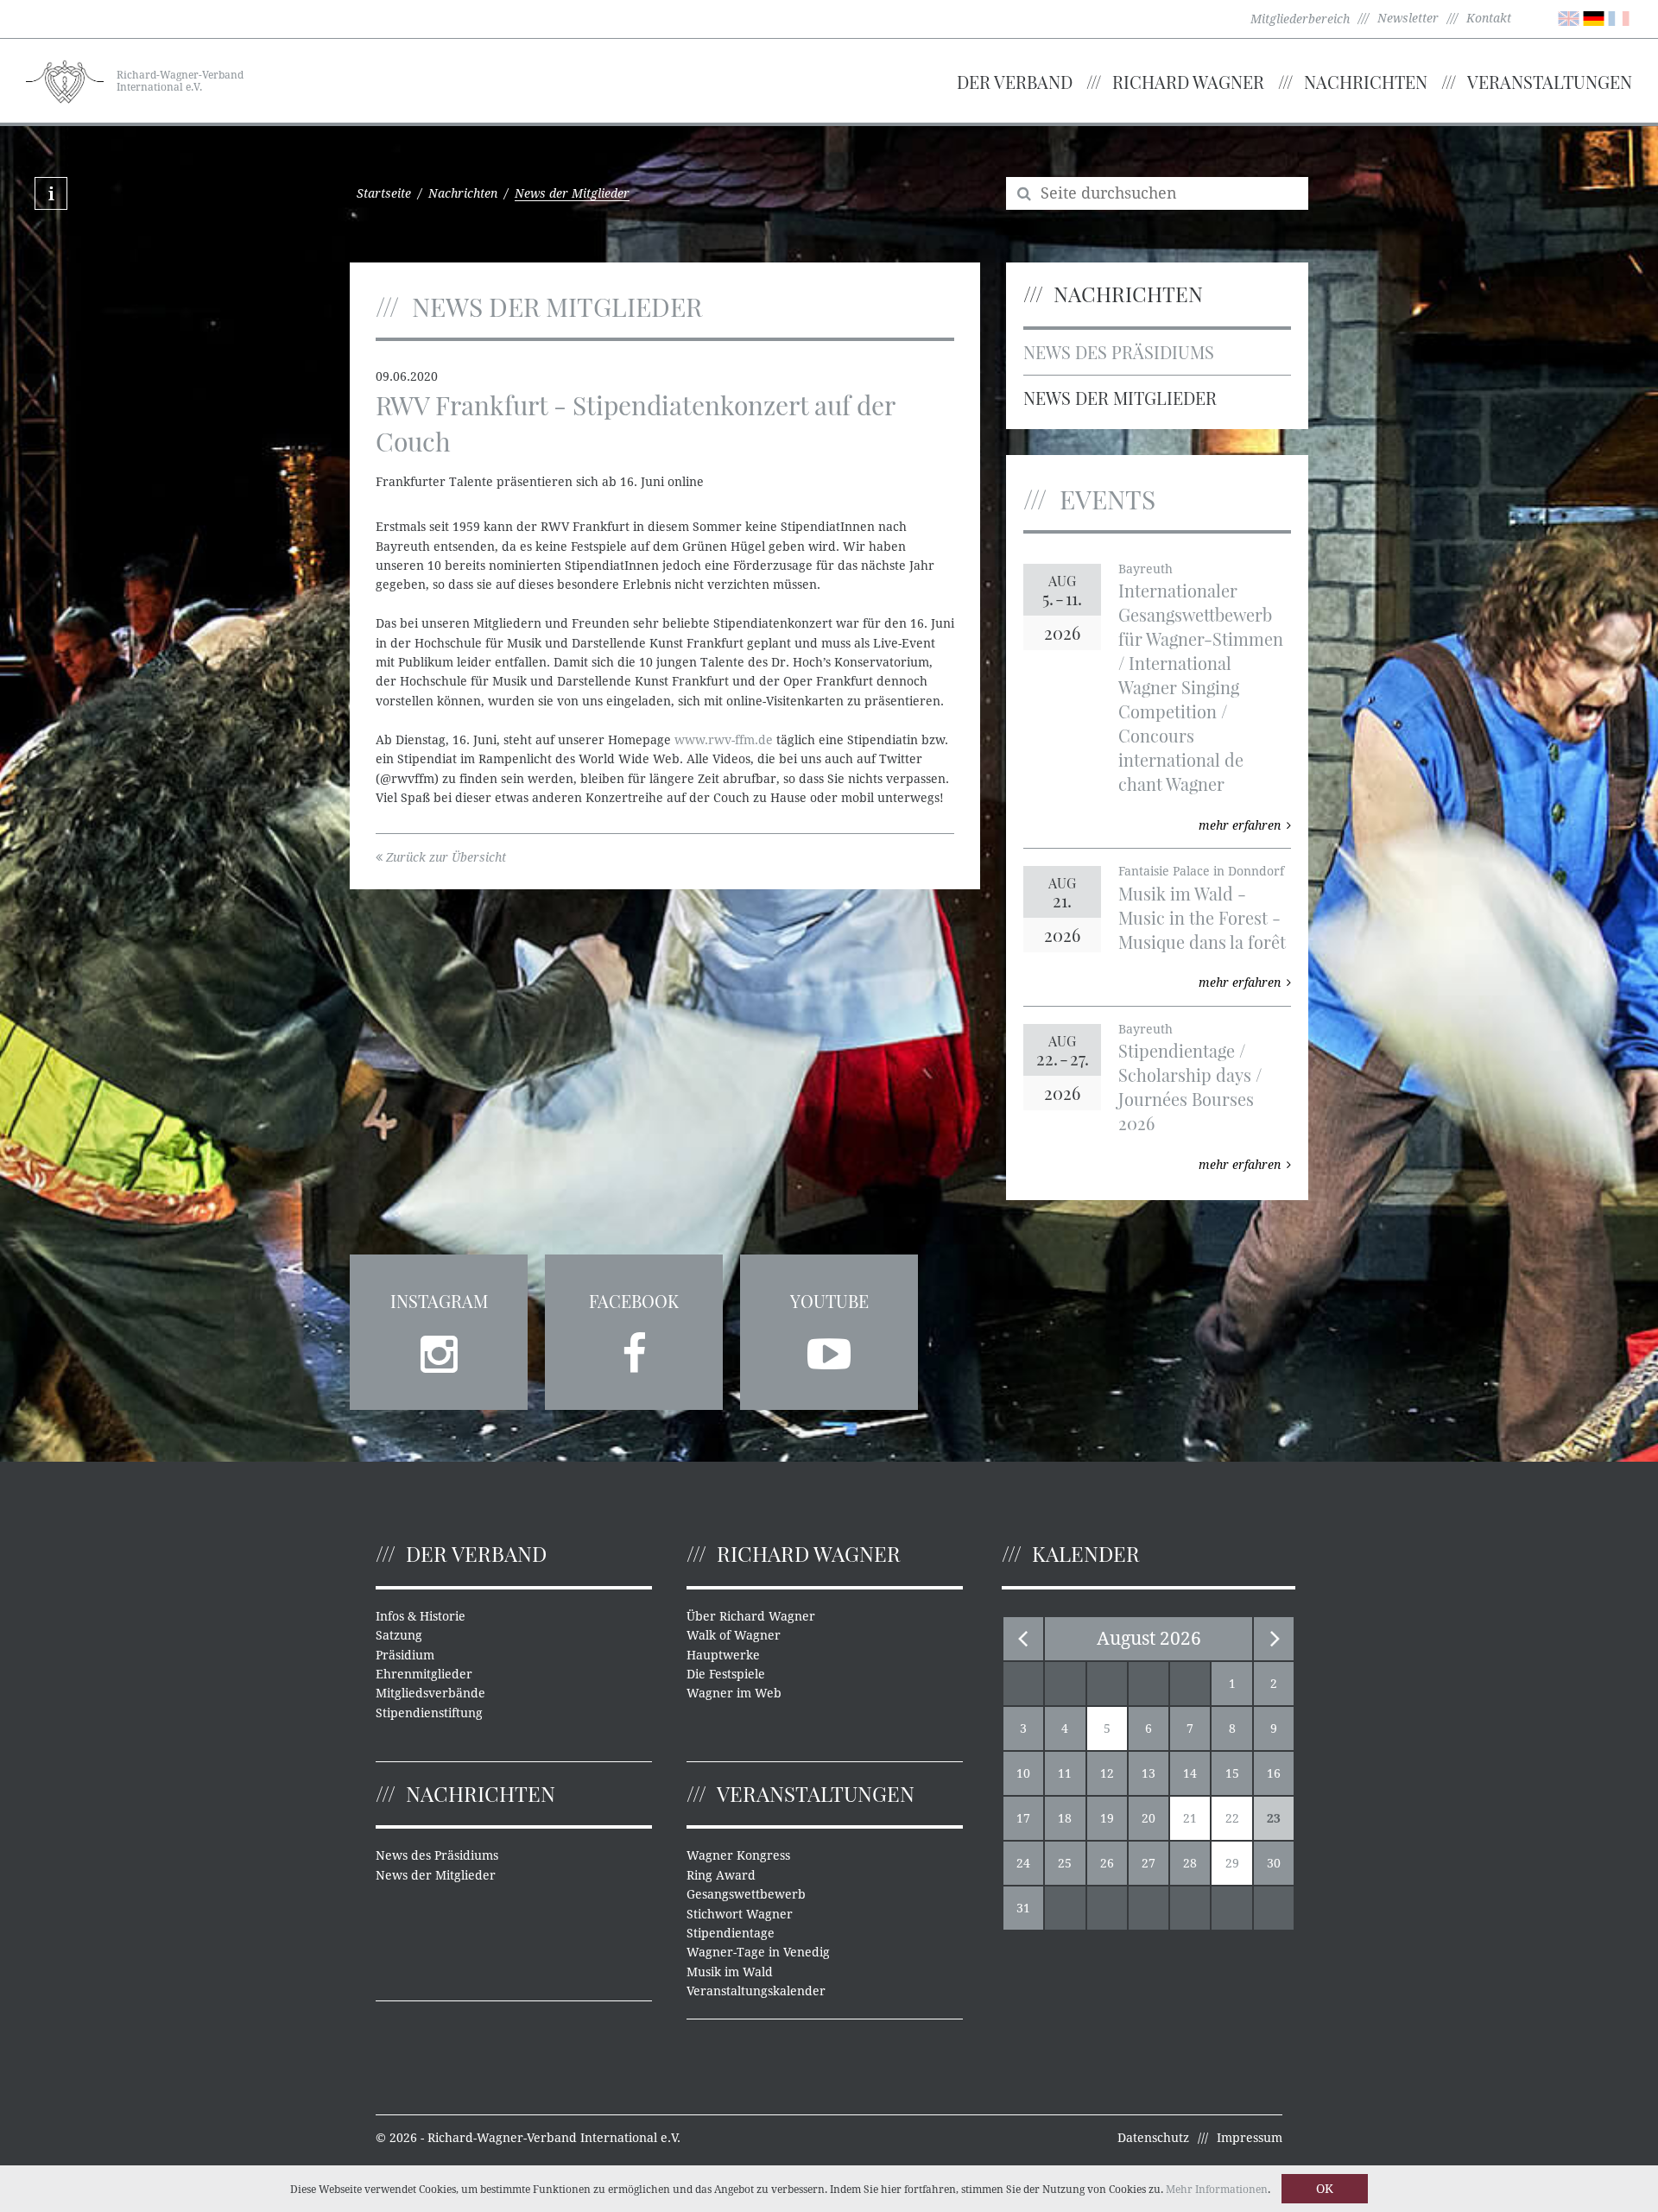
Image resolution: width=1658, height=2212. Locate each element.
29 (1232, 1863)
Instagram (439, 1301)
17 (1023, 1818)
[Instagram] (439, 1349)
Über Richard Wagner (751, 1616)
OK (1325, 2189)
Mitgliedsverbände (430, 1693)
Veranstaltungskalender (756, 1991)
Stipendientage (731, 1933)
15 (1232, 1773)
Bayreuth (1145, 569)
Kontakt (1489, 18)
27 (1149, 1863)
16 (1274, 1773)
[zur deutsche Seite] (1594, 17)
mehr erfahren (1240, 825)
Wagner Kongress (738, 1855)
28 (1190, 1863)
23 (1274, 1818)
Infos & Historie (421, 1616)
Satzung (399, 1635)
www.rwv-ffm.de (724, 740)
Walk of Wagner (734, 1635)
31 (1023, 1908)
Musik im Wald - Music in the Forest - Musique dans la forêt (1202, 917)
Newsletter (1408, 18)
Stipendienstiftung (429, 1713)
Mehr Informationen (1217, 2190)
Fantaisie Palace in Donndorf (1201, 871)
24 (1023, 1863)
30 (1274, 1863)
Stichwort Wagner (740, 1914)
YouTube (829, 1301)
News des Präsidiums (1119, 352)
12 (1107, 1773)
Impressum (1250, 2138)
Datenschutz (1153, 2138)
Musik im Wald (730, 1972)
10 (1023, 1773)
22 (1232, 1818)
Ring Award (721, 1875)
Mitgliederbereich (1300, 19)
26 (1107, 1863)
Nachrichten (1366, 82)
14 (1190, 1773)
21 (1190, 1818)
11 (1065, 1773)
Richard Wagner (1188, 82)
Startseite (384, 193)
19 (1107, 1818)
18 (1065, 1818)
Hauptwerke (723, 1655)
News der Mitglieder (1120, 398)
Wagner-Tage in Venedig (758, 1952)
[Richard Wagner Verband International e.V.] (65, 79)
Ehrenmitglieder (424, 1674)
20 (1149, 1818)
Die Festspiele (726, 1674)
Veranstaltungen (1550, 82)
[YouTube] (829, 1349)
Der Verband (1015, 82)
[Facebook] (634, 1349)
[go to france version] (1619, 17)
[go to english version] (1569, 17)
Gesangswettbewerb (746, 1894)
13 (1149, 1773)
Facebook (634, 1301)
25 (1065, 1863)
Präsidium (405, 1655)
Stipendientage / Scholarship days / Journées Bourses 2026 (1190, 1087)
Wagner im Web (734, 1693)
